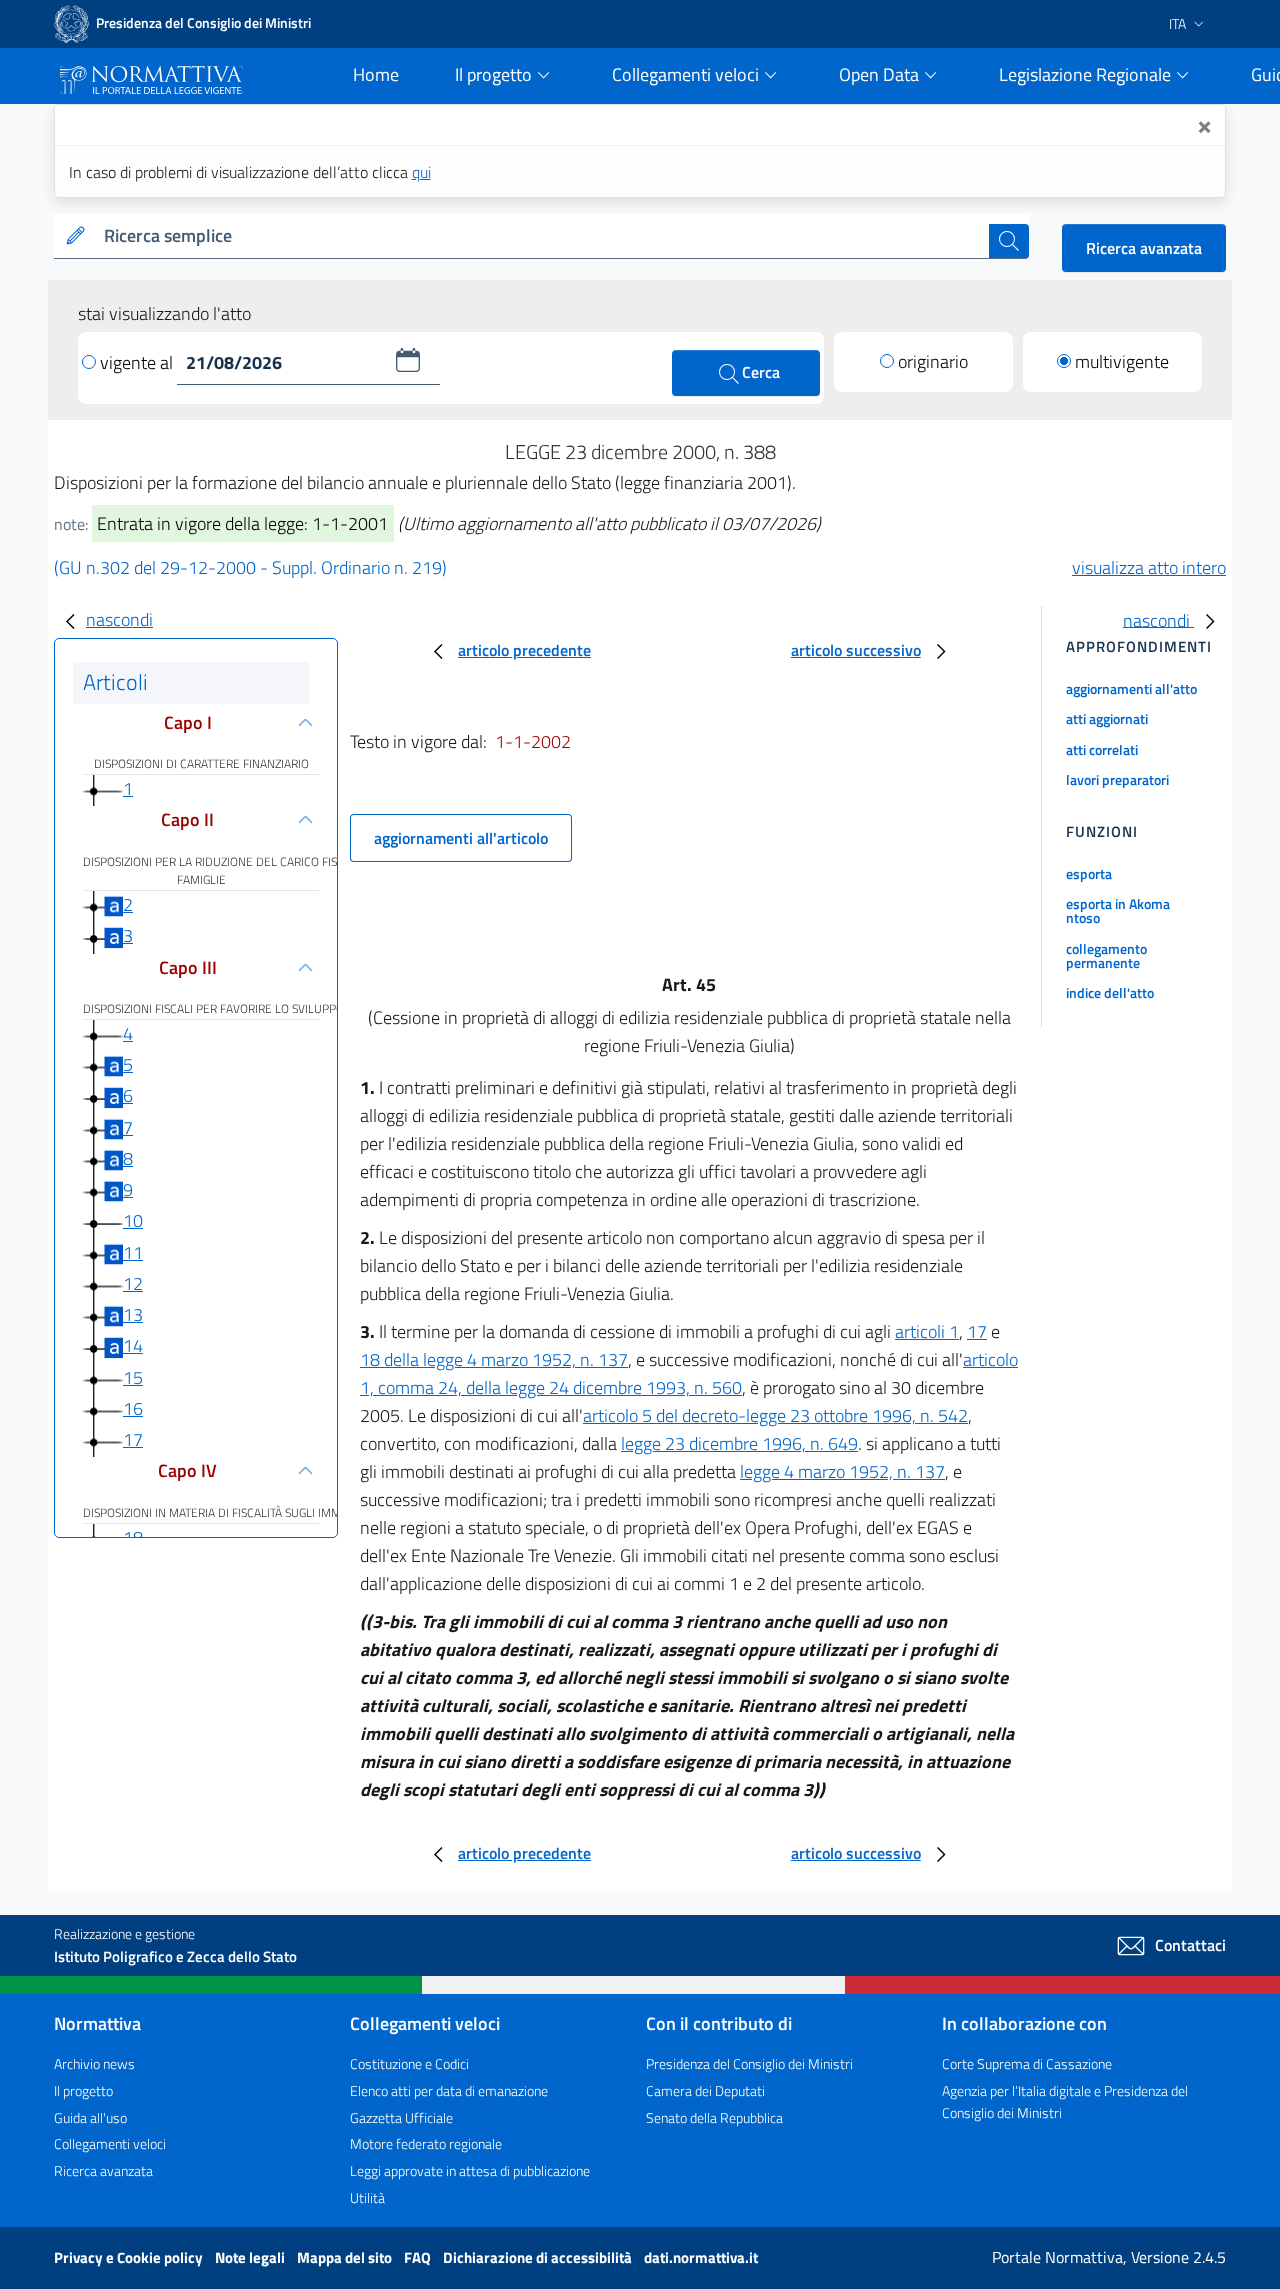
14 (133, 1345)
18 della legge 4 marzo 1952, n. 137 (494, 1359)
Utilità (367, 2197)
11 (133, 1252)
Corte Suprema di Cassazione (1027, 2063)
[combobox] (542, 236)
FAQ (419, 2257)
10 (133, 1220)
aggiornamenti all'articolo (461, 838)
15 (133, 1377)
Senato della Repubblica (714, 2117)
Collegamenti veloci (110, 2143)
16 (133, 1408)
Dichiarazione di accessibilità (539, 2257)
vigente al (138, 362)
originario (933, 361)
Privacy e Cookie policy (130, 2257)
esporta (1089, 873)
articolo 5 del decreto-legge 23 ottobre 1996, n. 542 (775, 1415)
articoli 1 (927, 1331)
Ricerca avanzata (1144, 248)
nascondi (119, 619)
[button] (408, 360)
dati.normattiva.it (701, 2257)
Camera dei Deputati (705, 2090)
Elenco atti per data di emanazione (449, 2090)
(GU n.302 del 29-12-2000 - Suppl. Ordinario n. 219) (250, 567)
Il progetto (83, 2090)
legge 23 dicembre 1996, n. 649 (739, 1443)
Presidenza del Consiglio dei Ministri (749, 2063)
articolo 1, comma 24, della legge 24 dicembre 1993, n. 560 (689, 1373)
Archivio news (94, 2063)
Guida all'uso (90, 2117)
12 (133, 1283)
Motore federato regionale (426, 2143)
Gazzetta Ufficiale (401, 2117)
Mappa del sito (346, 2257)
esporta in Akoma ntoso (1118, 910)
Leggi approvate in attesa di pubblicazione (470, 2170)
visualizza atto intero (1149, 567)
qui (421, 172)
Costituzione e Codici (409, 2063)
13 (133, 1314)
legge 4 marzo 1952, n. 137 (842, 1471)
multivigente (1122, 361)
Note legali (251, 2257)
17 (133, 1439)
